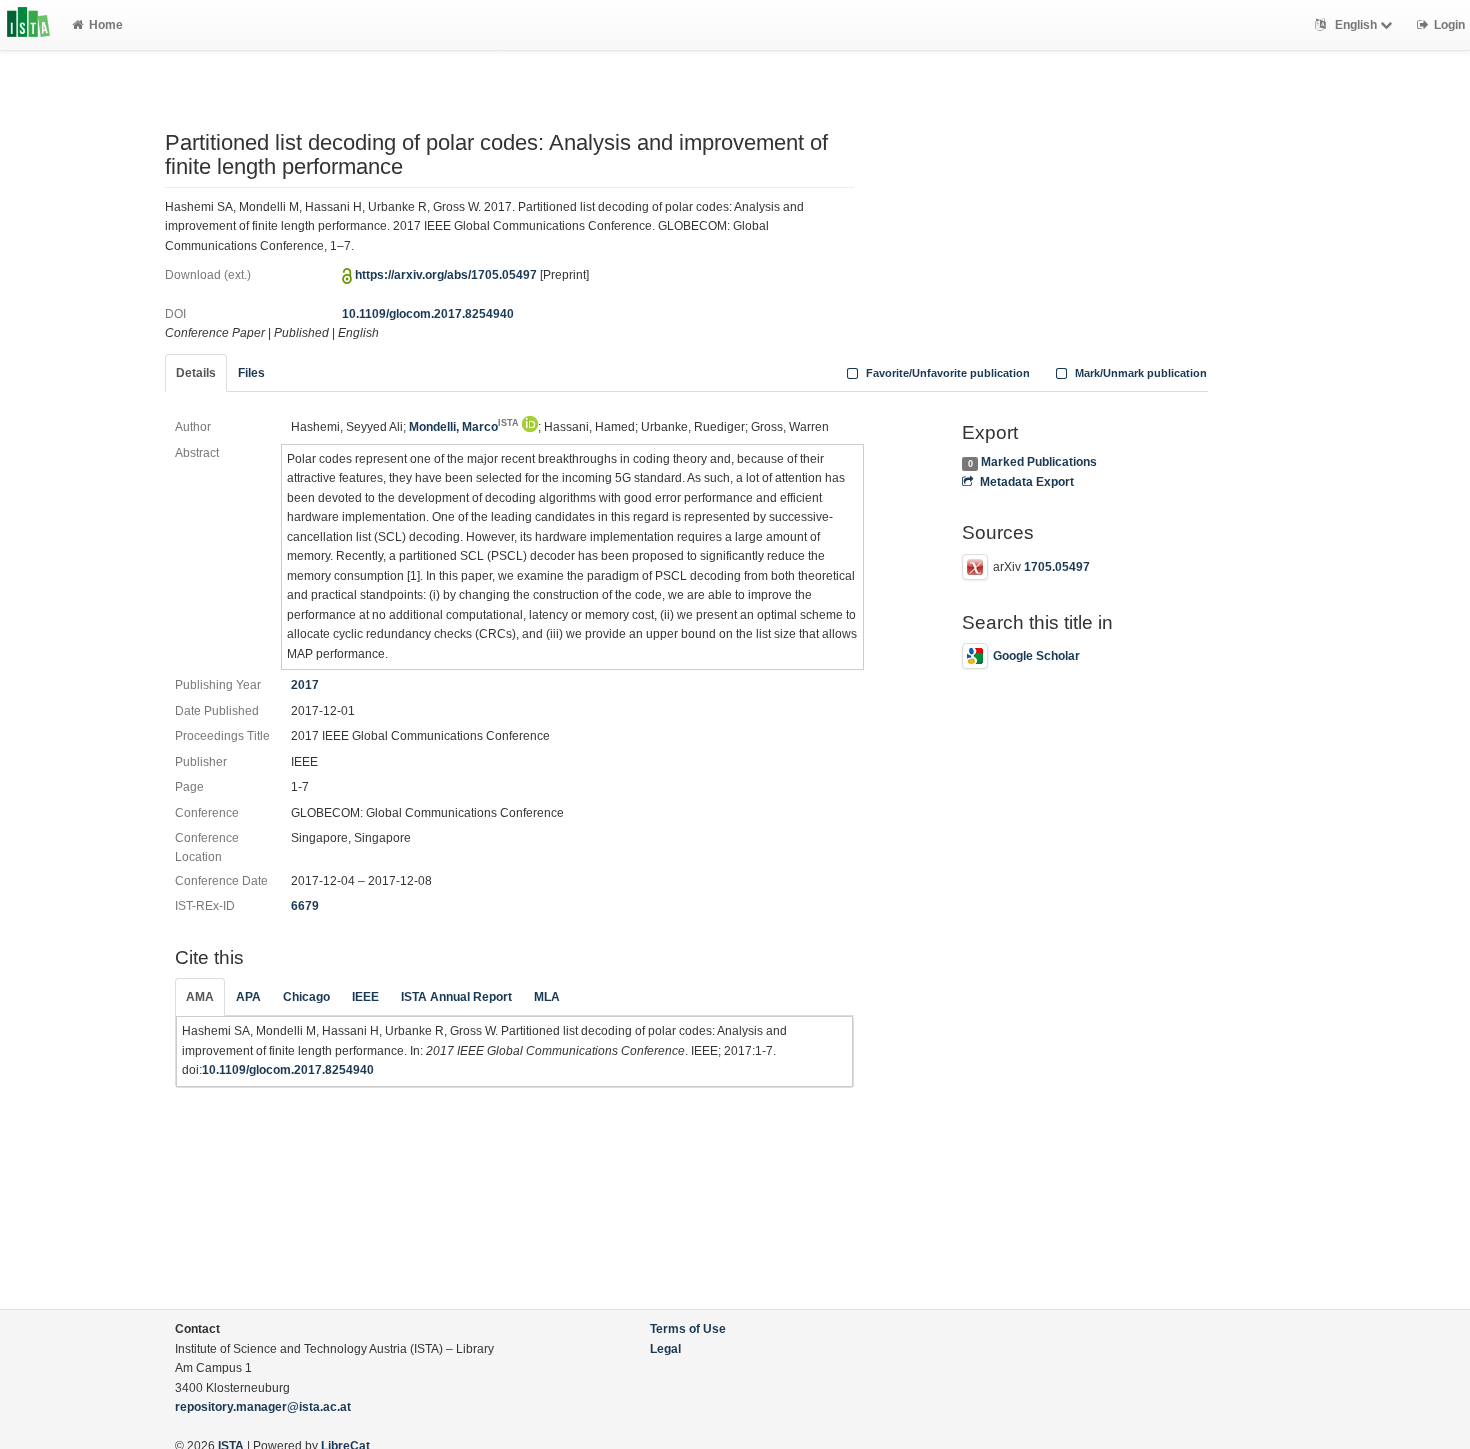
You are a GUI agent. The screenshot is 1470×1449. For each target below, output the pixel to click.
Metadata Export (1026, 482)
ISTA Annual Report (456, 997)
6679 (305, 906)
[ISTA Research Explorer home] (28, 25)
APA (248, 997)
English (1356, 25)
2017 (305, 685)
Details (196, 373)
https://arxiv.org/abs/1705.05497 (446, 275)
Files (251, 373)
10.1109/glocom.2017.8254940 (428, 314)
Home (106, 25)
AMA (200, 997)
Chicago (306, 997)
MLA (547, 997)
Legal (665, 1349)
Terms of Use (688, 1329)
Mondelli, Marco (464, 427)
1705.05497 (1057, 567)
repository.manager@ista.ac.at (263, 1407)
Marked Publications (1039, 462)
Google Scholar (1036, 656)
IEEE (365, 997)
